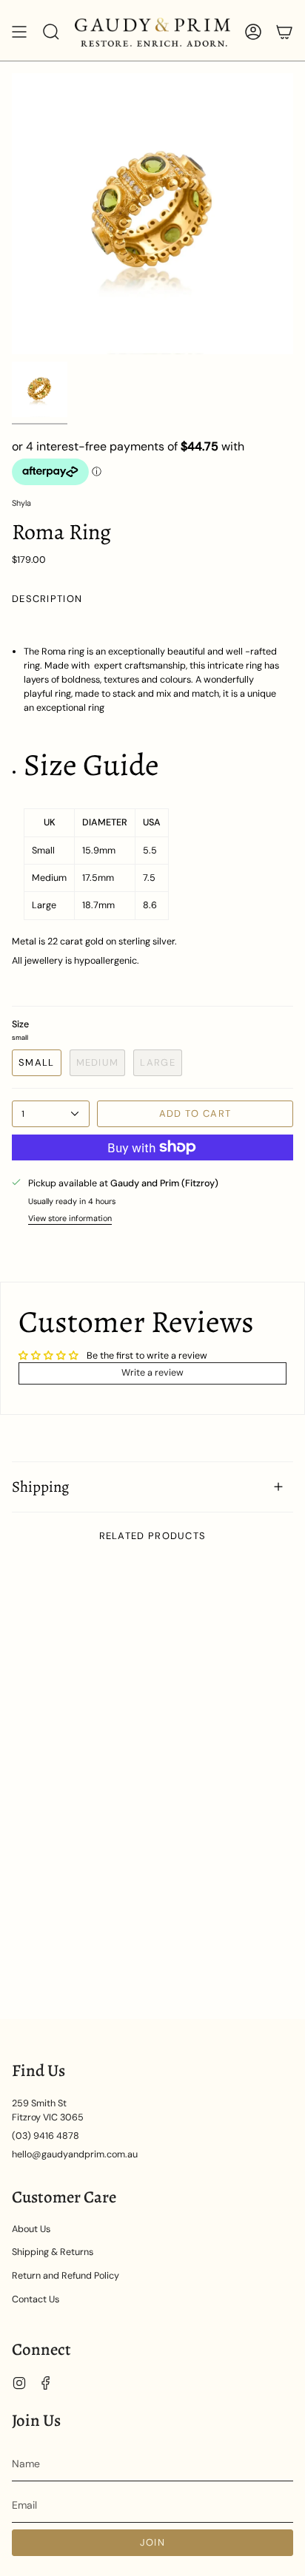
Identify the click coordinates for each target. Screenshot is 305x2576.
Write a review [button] (152, 1373)
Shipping (40, 1487)
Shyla (21, 503)
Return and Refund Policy (66, 2276)
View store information (70, 1218)
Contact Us (36, 2299)
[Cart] (284, 32)
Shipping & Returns (53, 2252)
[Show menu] (19, 32)
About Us (31, 2229)
